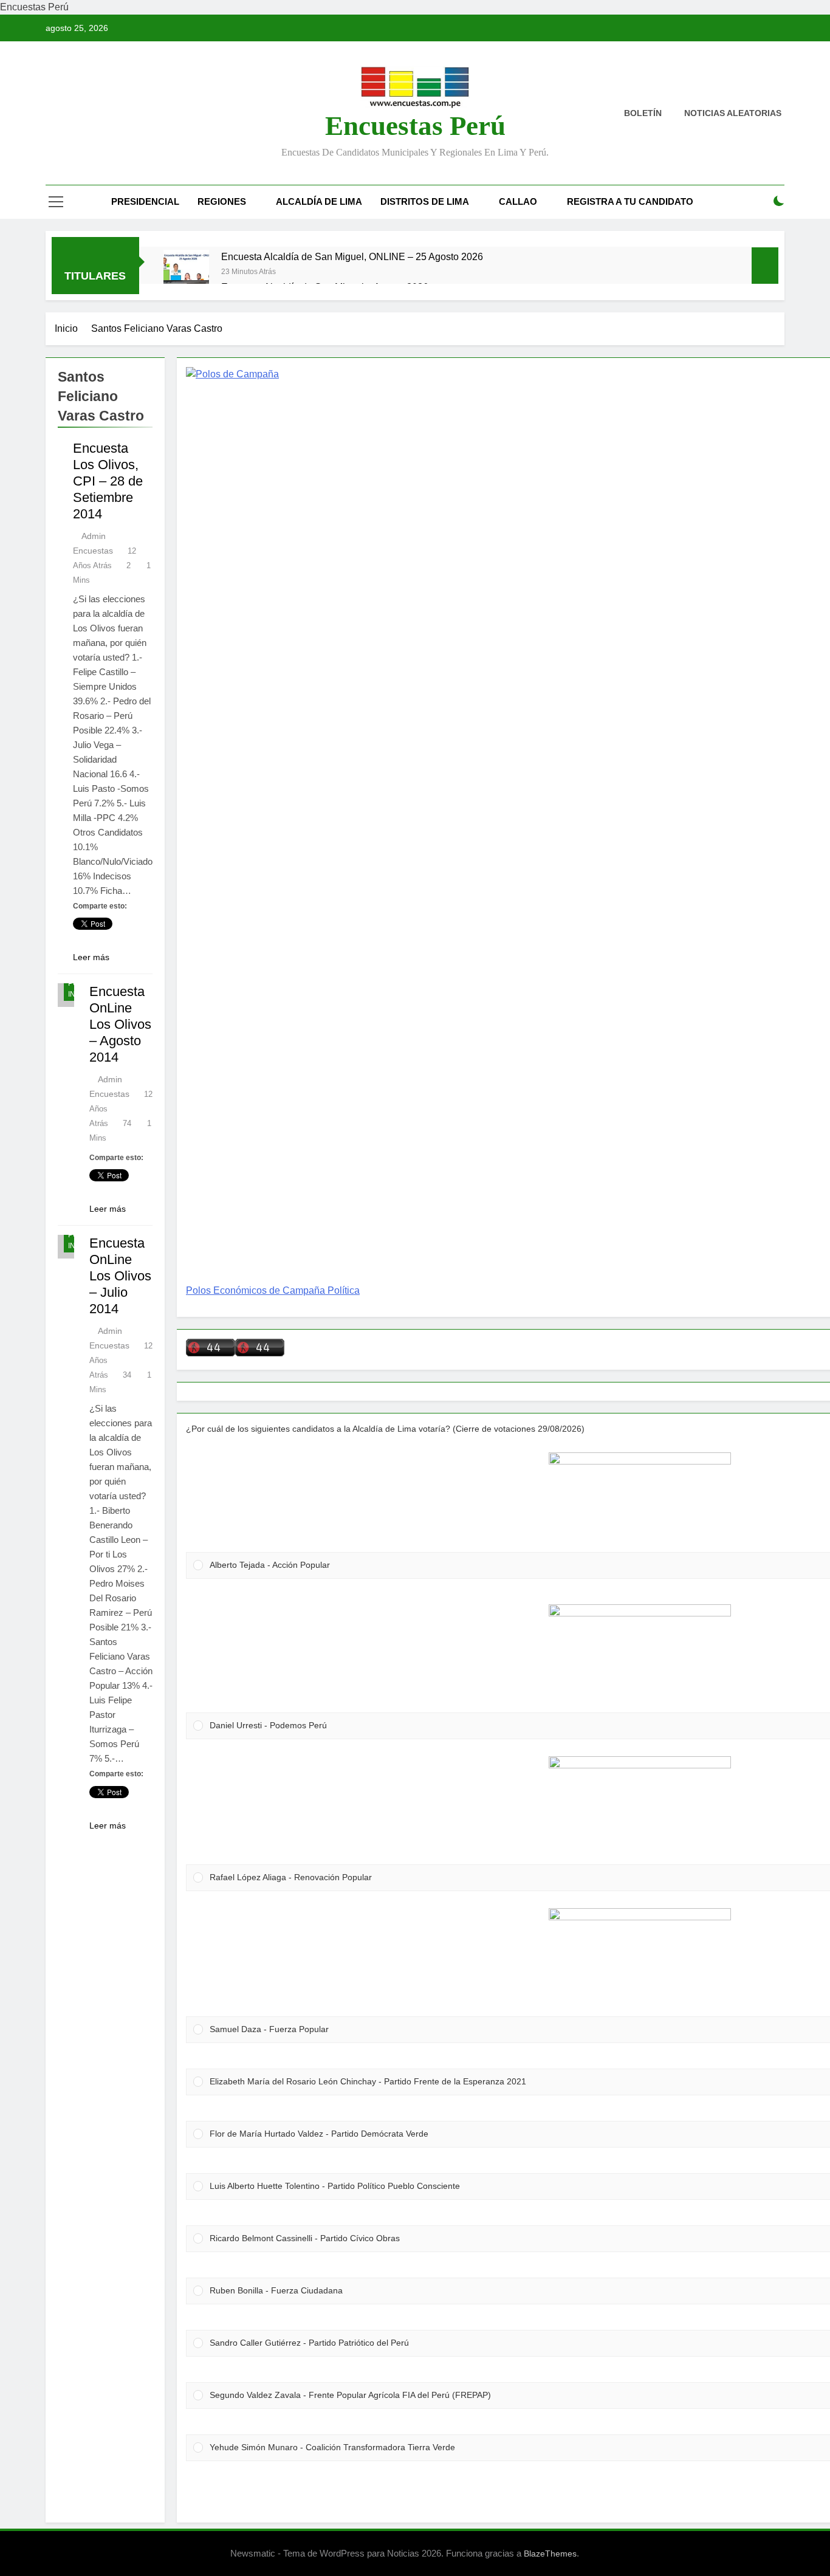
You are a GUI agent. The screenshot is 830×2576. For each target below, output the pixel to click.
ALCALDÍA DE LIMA (319, 201)
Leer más (91, 957)
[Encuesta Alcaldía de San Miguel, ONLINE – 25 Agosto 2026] (186, 273)
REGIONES (222, 201)
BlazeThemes (550, 2554)
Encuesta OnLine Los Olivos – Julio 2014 (120, 1276)
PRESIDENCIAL (145, 201)
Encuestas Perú (415, 126)
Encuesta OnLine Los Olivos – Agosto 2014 (120, 1024)
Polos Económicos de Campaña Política (273, 1290)
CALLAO (518, 201)
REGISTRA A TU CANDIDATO (630, 201)
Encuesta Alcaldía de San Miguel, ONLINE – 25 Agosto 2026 (352, 256)
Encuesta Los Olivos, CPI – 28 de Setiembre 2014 (108, 481)
